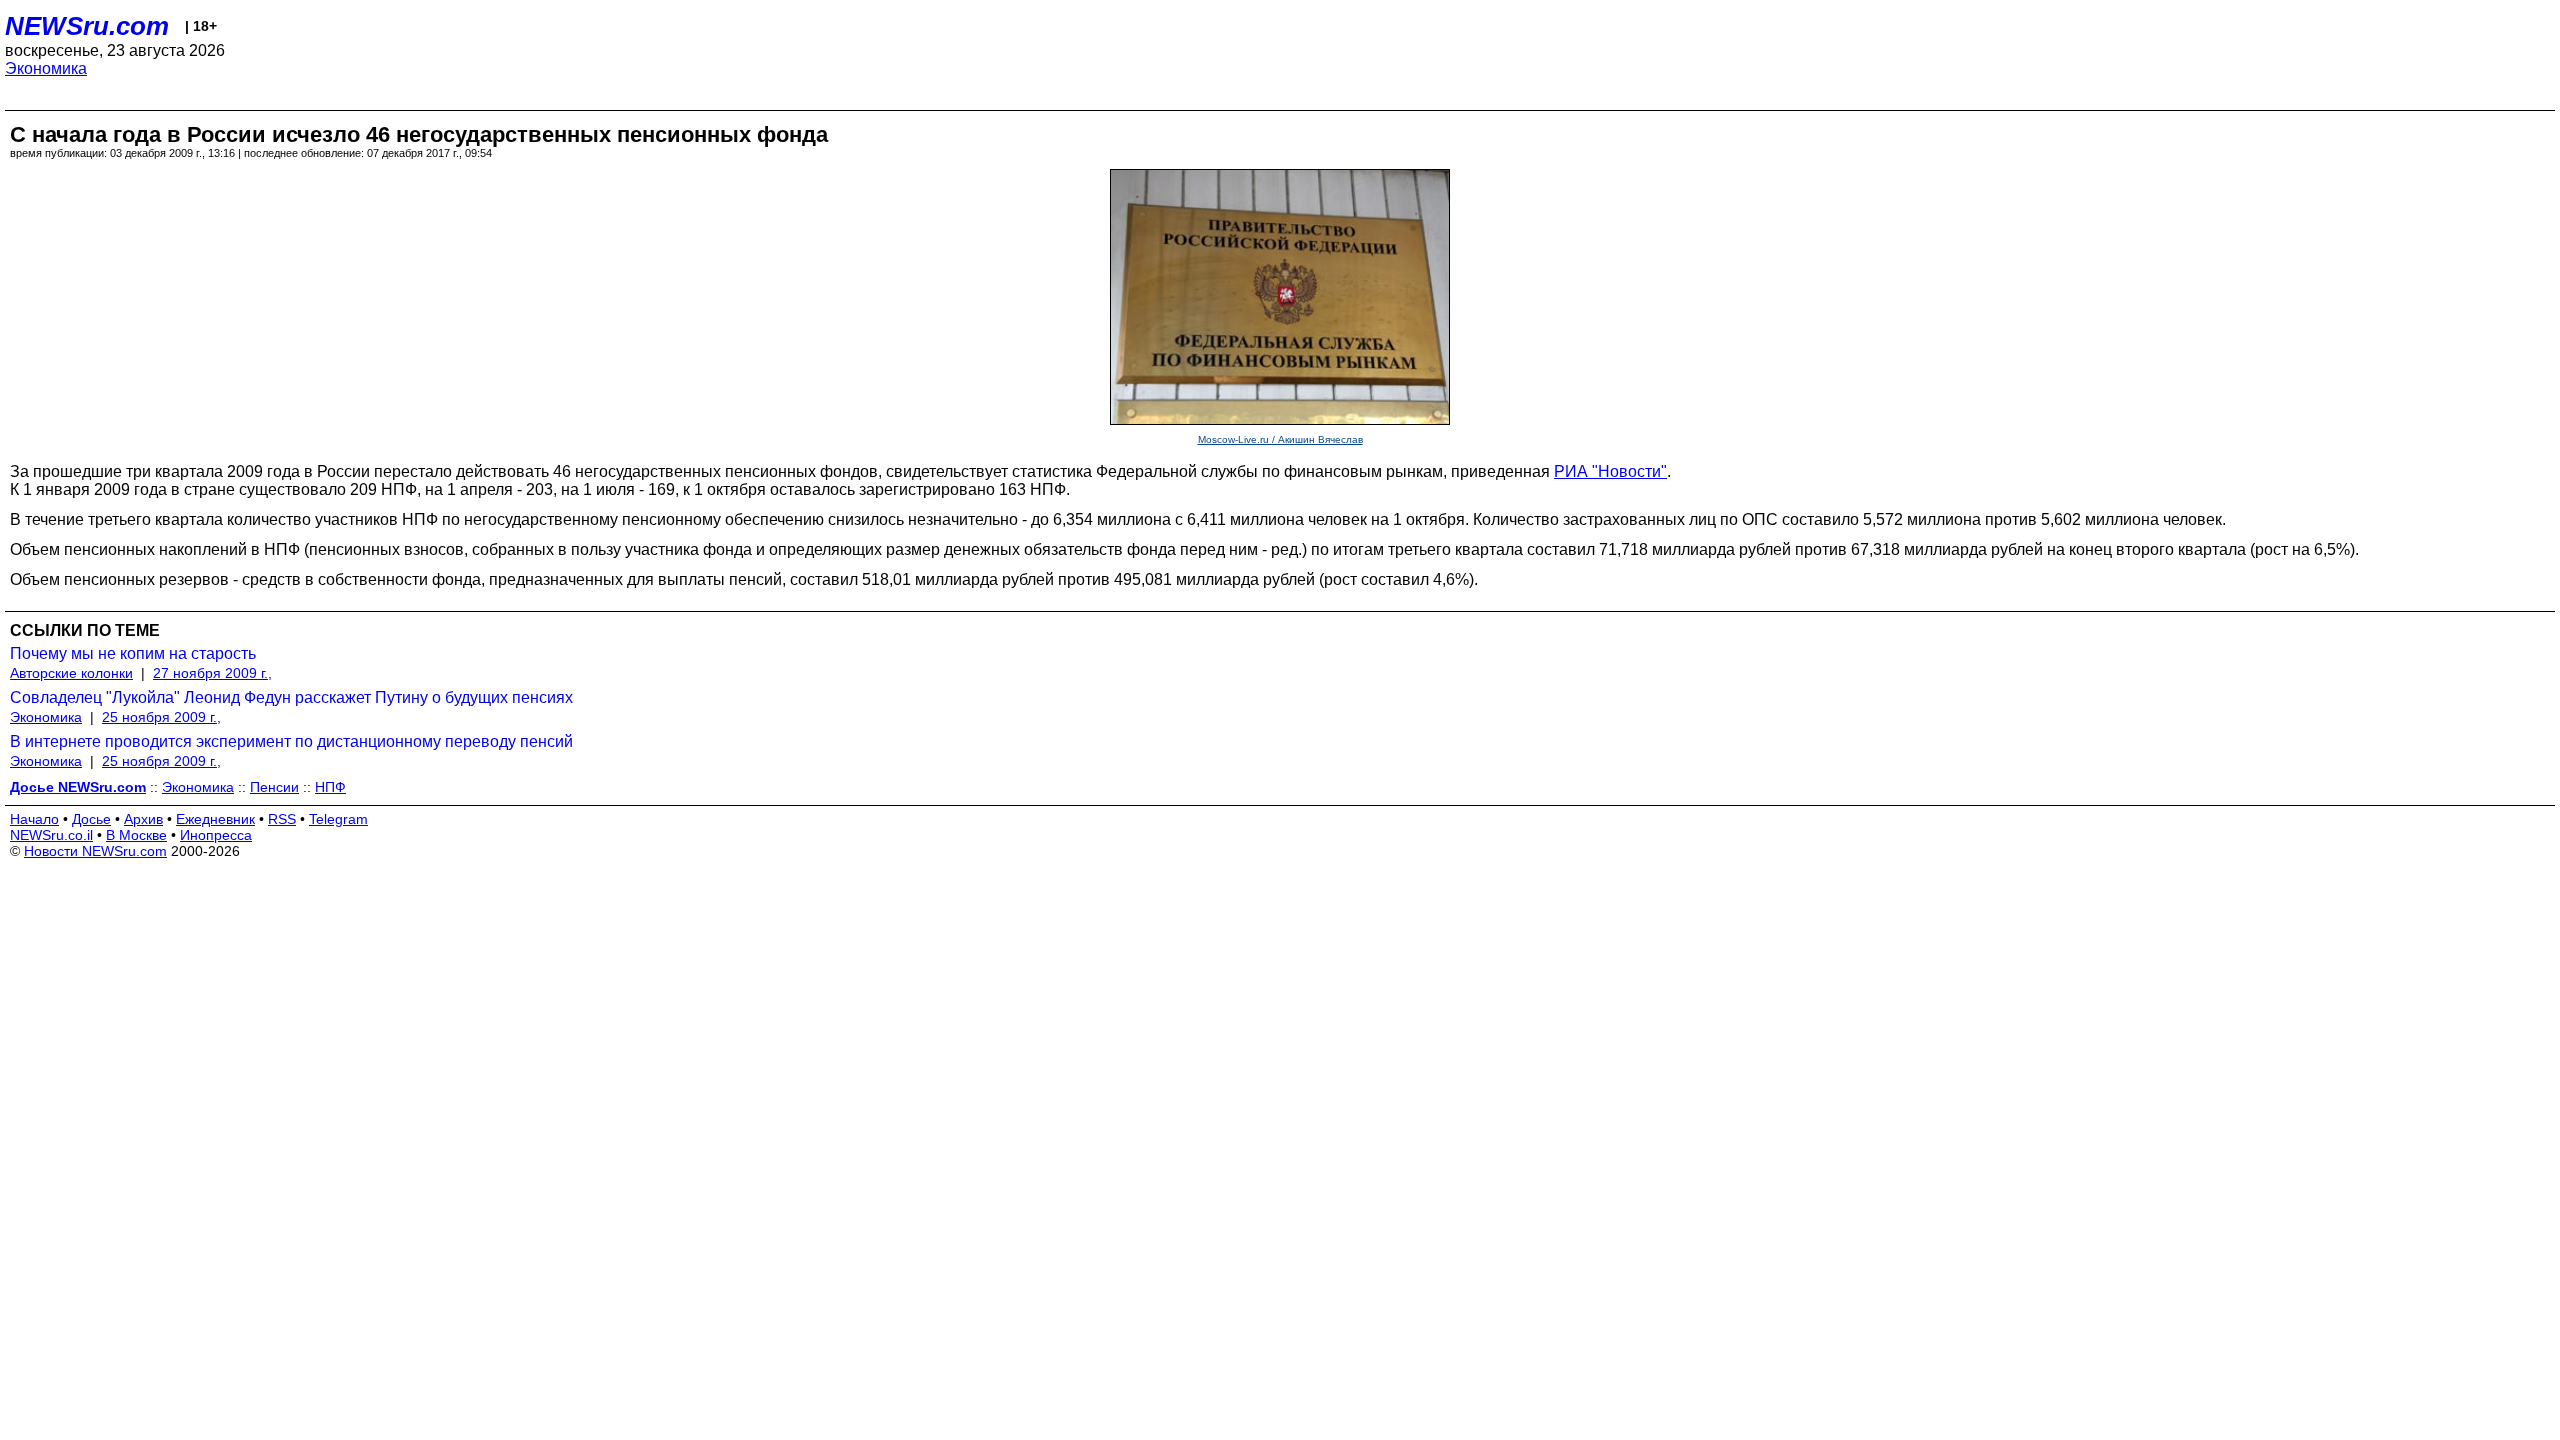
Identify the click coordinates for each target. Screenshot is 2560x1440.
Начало (34, 819)
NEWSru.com (87, 26)
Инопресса (216, 835)
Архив (143, 819)
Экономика (46, 68)
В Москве (136, 835)
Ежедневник (215, 819)
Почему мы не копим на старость (133, 653)
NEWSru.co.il (51, 835)
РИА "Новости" (1610, 471)
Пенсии (274, 787)
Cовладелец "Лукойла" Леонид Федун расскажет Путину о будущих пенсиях (291, 697)
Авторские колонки (71, 673)
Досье (91, 819)
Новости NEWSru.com (95, 851)
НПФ (330, 787)
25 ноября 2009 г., (161, 717)
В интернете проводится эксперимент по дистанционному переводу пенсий (291, 741)
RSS (282, 819)
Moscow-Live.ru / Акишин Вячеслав (1280, 439)
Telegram (338, 819)
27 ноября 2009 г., (212, 673)
